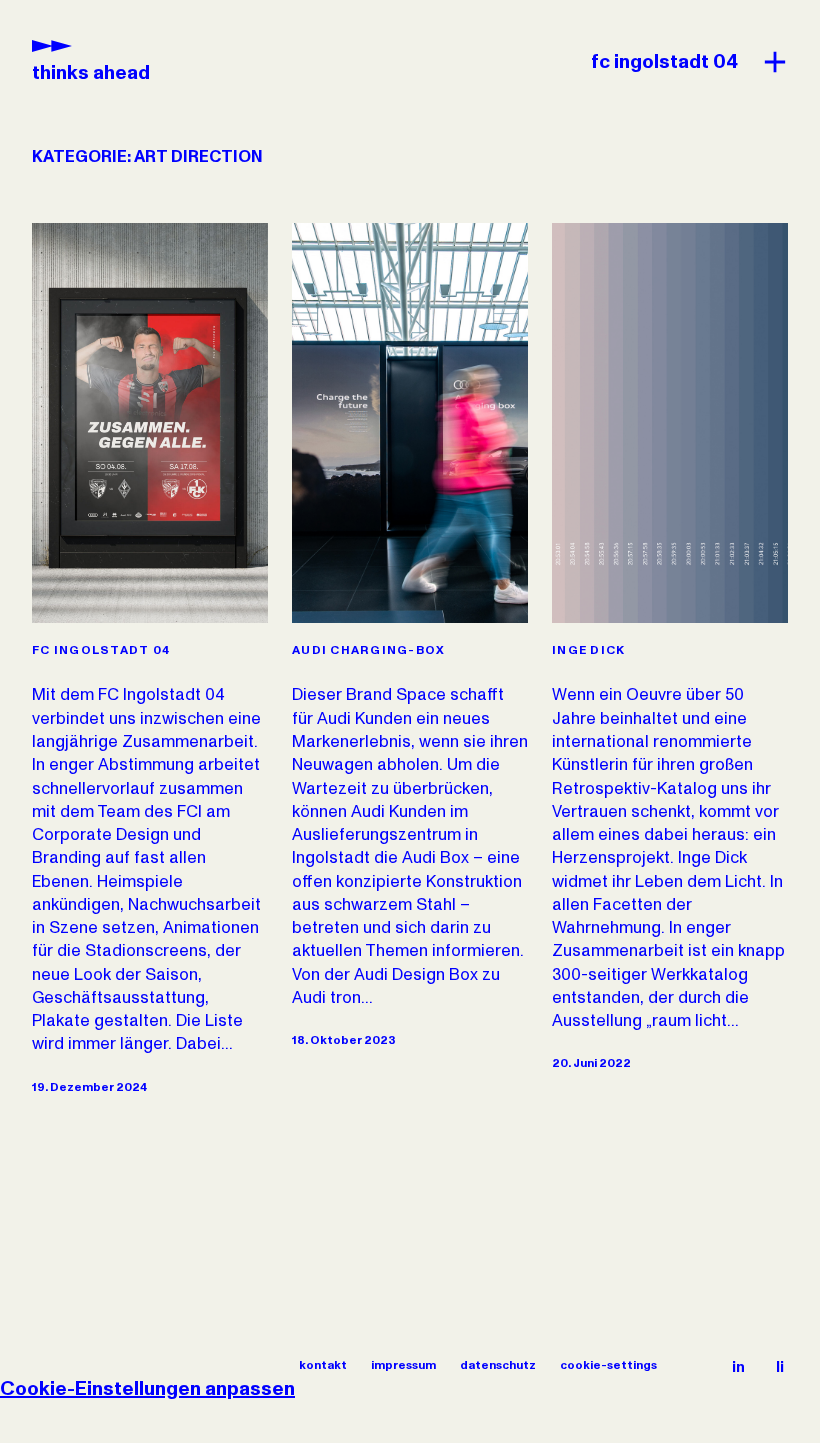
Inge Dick (588, 651)
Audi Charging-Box (368, 651)
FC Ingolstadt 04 (101, 651)
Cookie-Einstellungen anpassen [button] (147, 1389)
